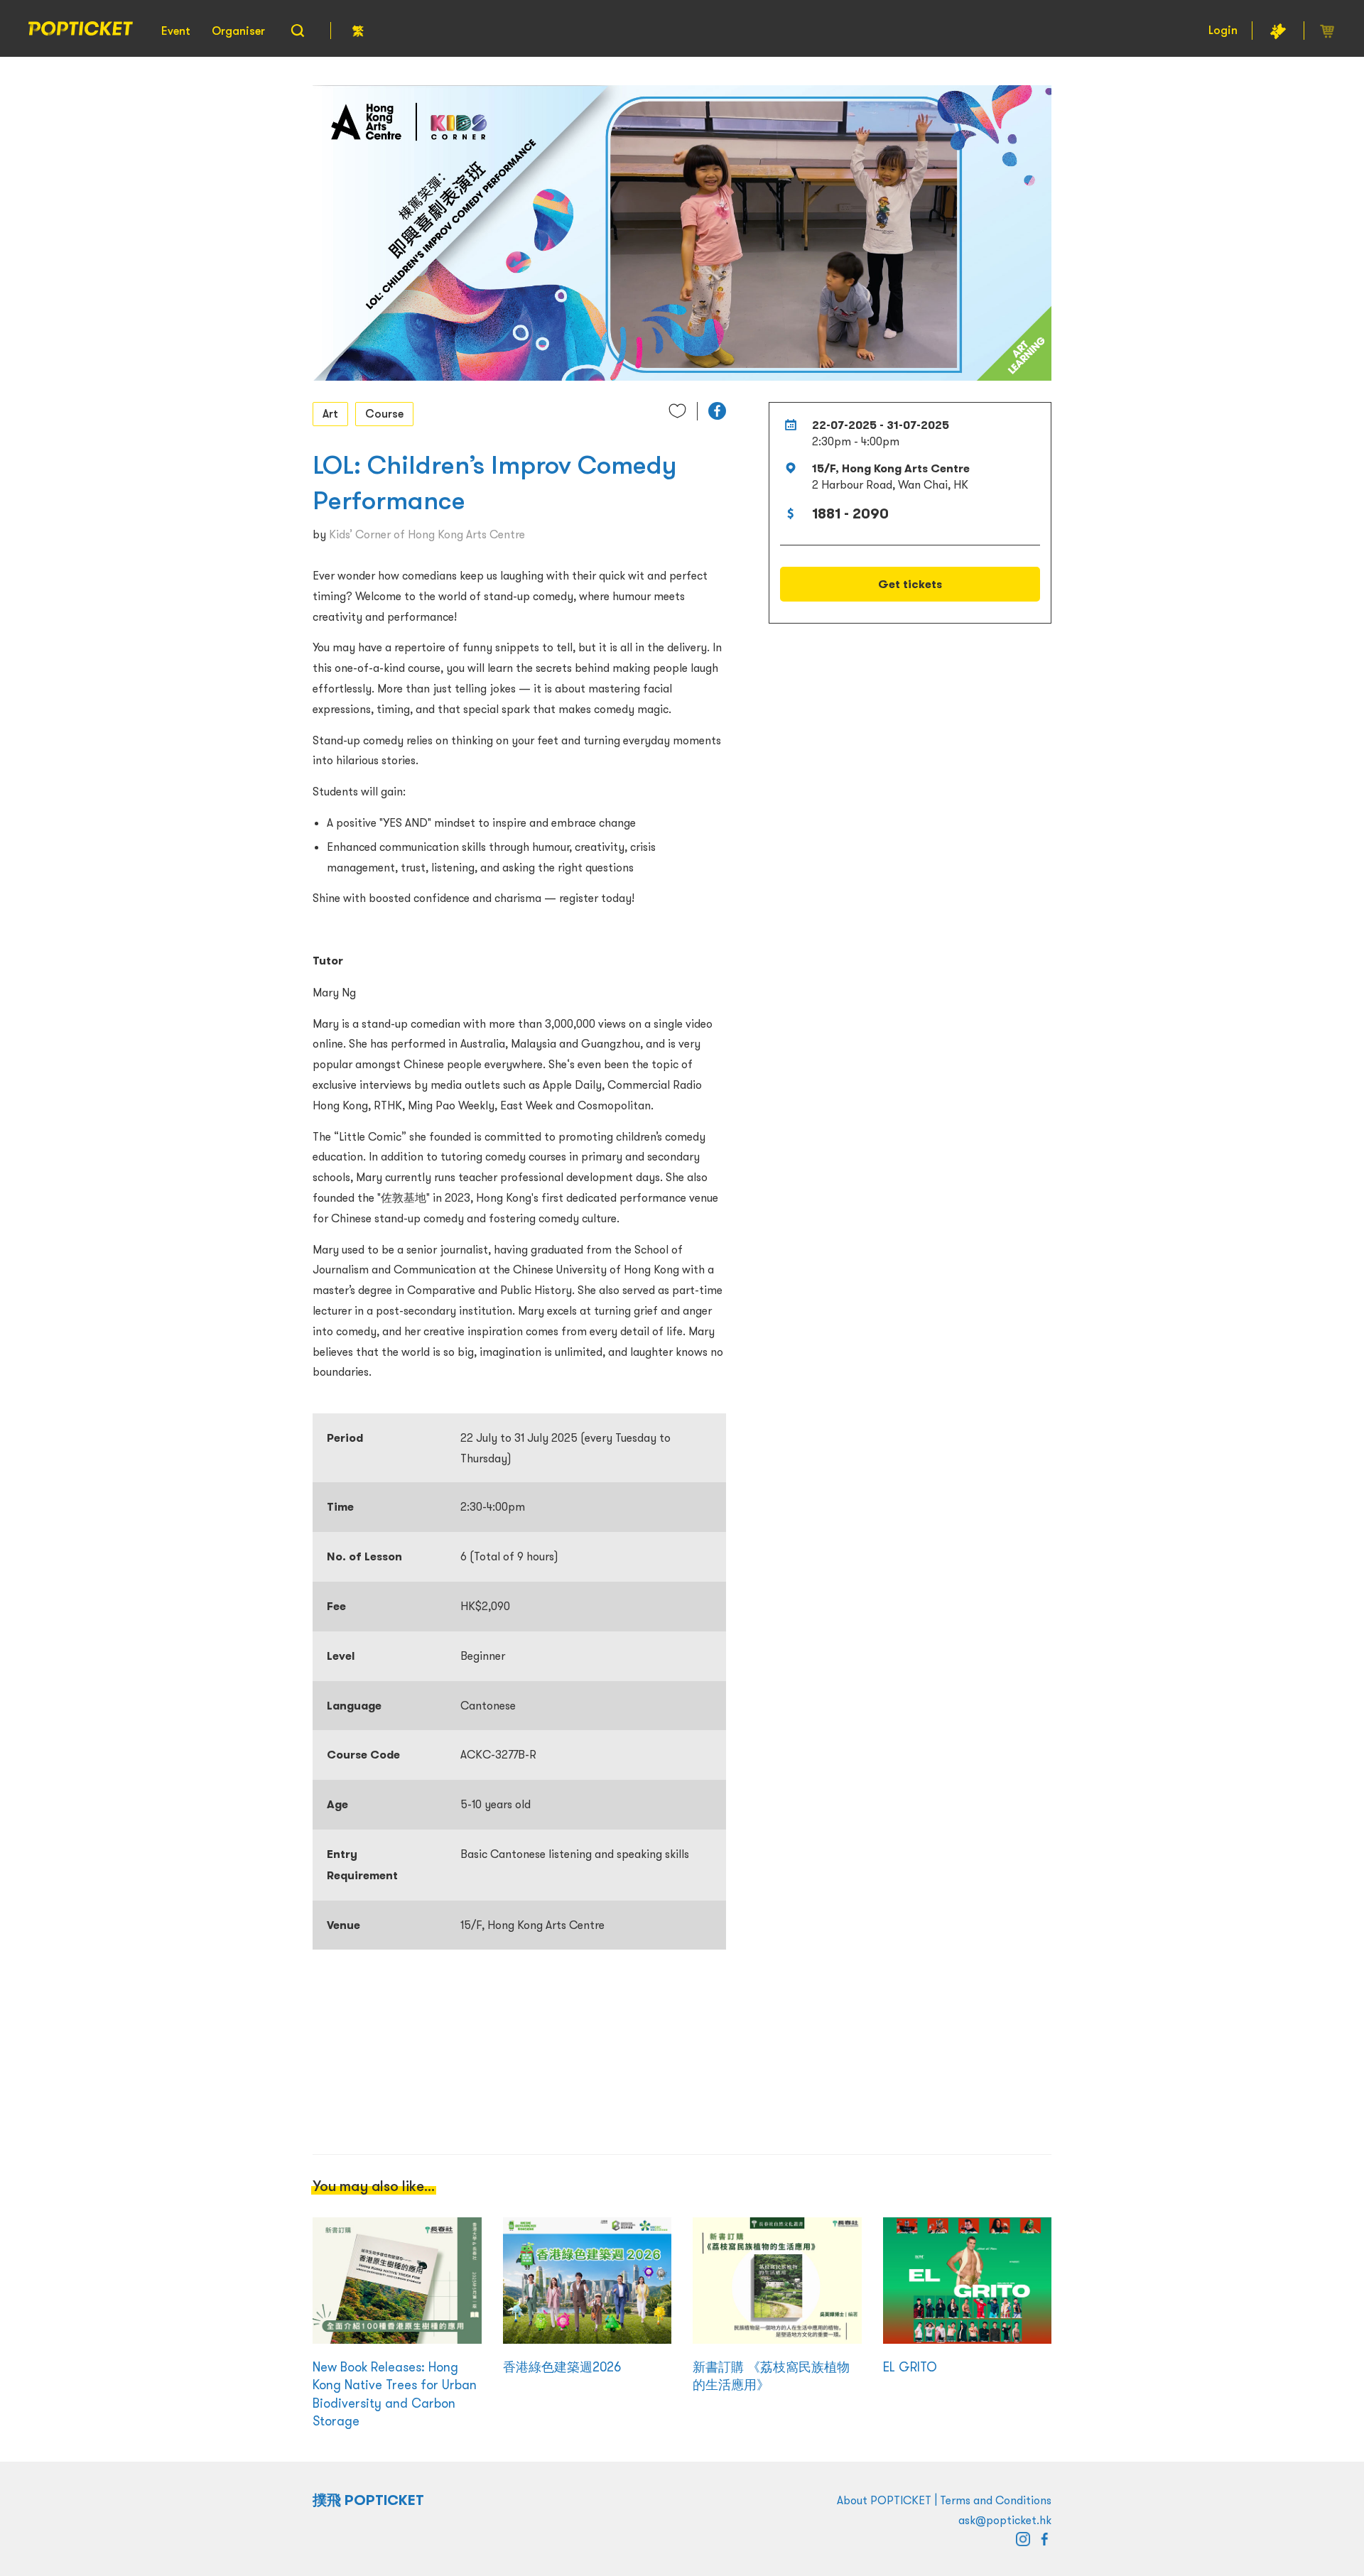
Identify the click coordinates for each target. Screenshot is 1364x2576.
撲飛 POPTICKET (368, 2500)
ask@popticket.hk (1005, 2520)
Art (330, 413)
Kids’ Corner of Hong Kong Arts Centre (427, 534)
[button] (717, 411)
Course (384, 413)
